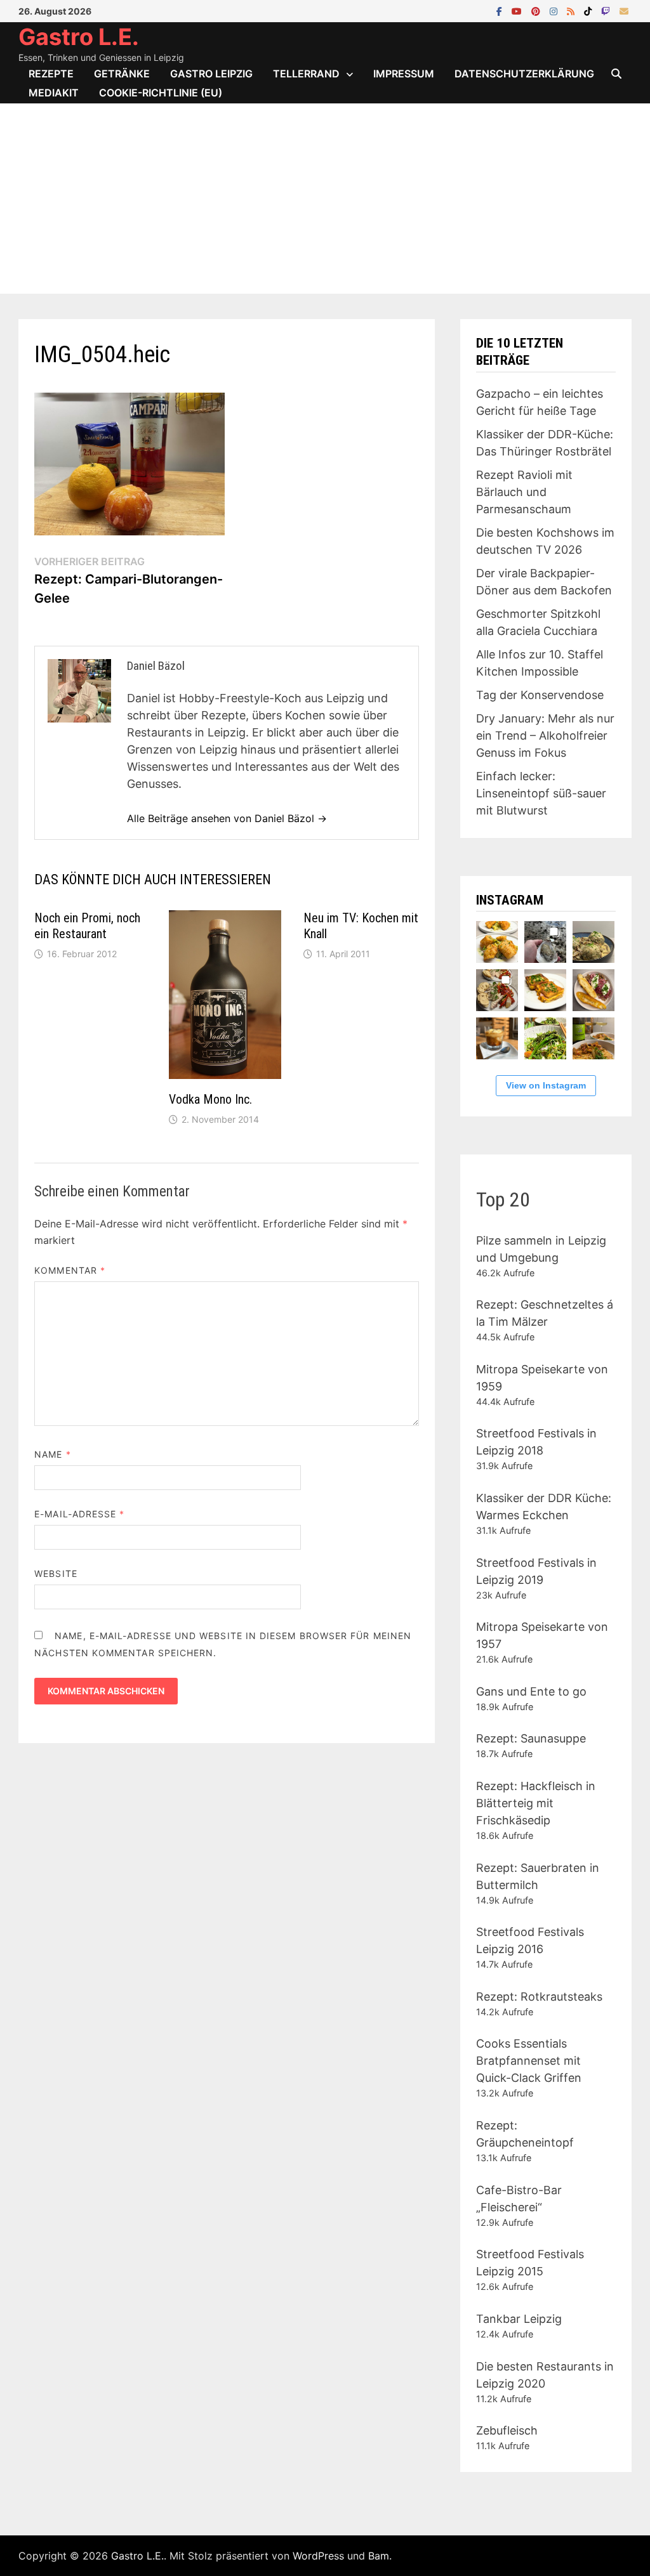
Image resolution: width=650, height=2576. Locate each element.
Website (56, 1573)
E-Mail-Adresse (79, 1514)
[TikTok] (589, 10)
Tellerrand (306, 74)
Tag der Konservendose (540, 695)
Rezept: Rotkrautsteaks (539, 1997)
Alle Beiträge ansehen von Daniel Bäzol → (227, 818)
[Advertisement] (325, 199)
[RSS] (572, 10)
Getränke (122, 74)
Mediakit (54, 93)
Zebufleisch (507, 2430)
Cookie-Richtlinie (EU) (161, 93)
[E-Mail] (624, 10)
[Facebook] (501, 10)
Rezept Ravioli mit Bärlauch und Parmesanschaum (524, 492)
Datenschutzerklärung (524, 74)
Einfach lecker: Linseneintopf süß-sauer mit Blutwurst (541, 793)
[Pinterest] (537, 10)
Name (52, 1454)
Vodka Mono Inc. (210, 1099)
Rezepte (51, 74)
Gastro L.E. (79, 37)
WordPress (318, 2556)
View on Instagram (546, 1085)
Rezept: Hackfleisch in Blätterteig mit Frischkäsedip (536, 1803)
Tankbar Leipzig (519, 2319)
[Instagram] (555, 10)
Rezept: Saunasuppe (531, 1738)
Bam (379, 2556)
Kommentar (70, 1270)
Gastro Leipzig (211, 74)
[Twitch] (607, 10)
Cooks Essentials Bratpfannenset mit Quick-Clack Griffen (529, 2061)
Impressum (404, 74)
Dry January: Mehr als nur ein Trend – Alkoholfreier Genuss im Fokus (545, 736)
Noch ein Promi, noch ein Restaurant (87, 926)
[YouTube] (518, 10)
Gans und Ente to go (531, 1691)
